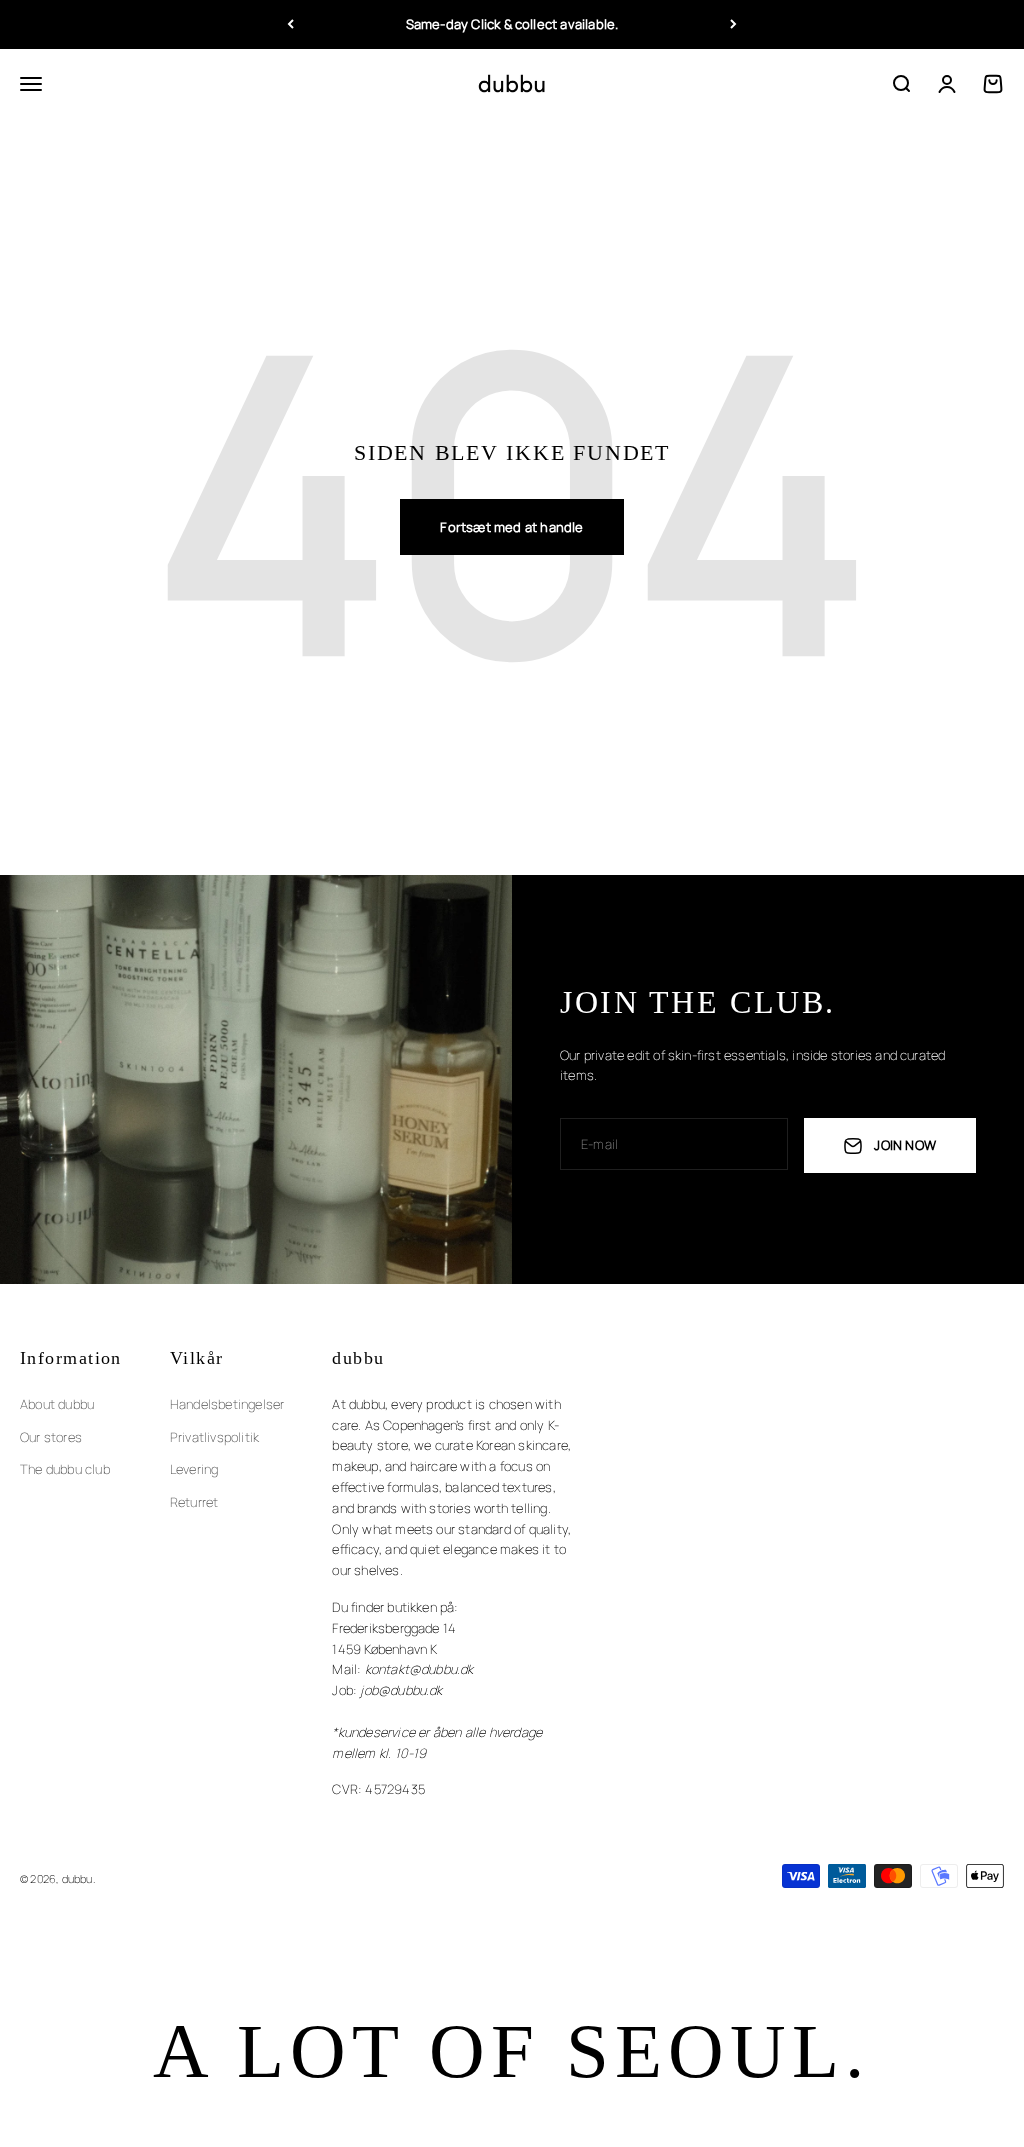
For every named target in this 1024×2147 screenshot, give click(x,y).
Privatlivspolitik (214, 1437)
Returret (194, 1502)
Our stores (51, 1437)
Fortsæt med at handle (511, 527)
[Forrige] (290, 24)
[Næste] (733, 24)
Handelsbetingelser (227, 1404)
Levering (194, 1469)
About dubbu (57, 1404)
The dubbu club (65, 1469)
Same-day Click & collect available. (512, 24)
